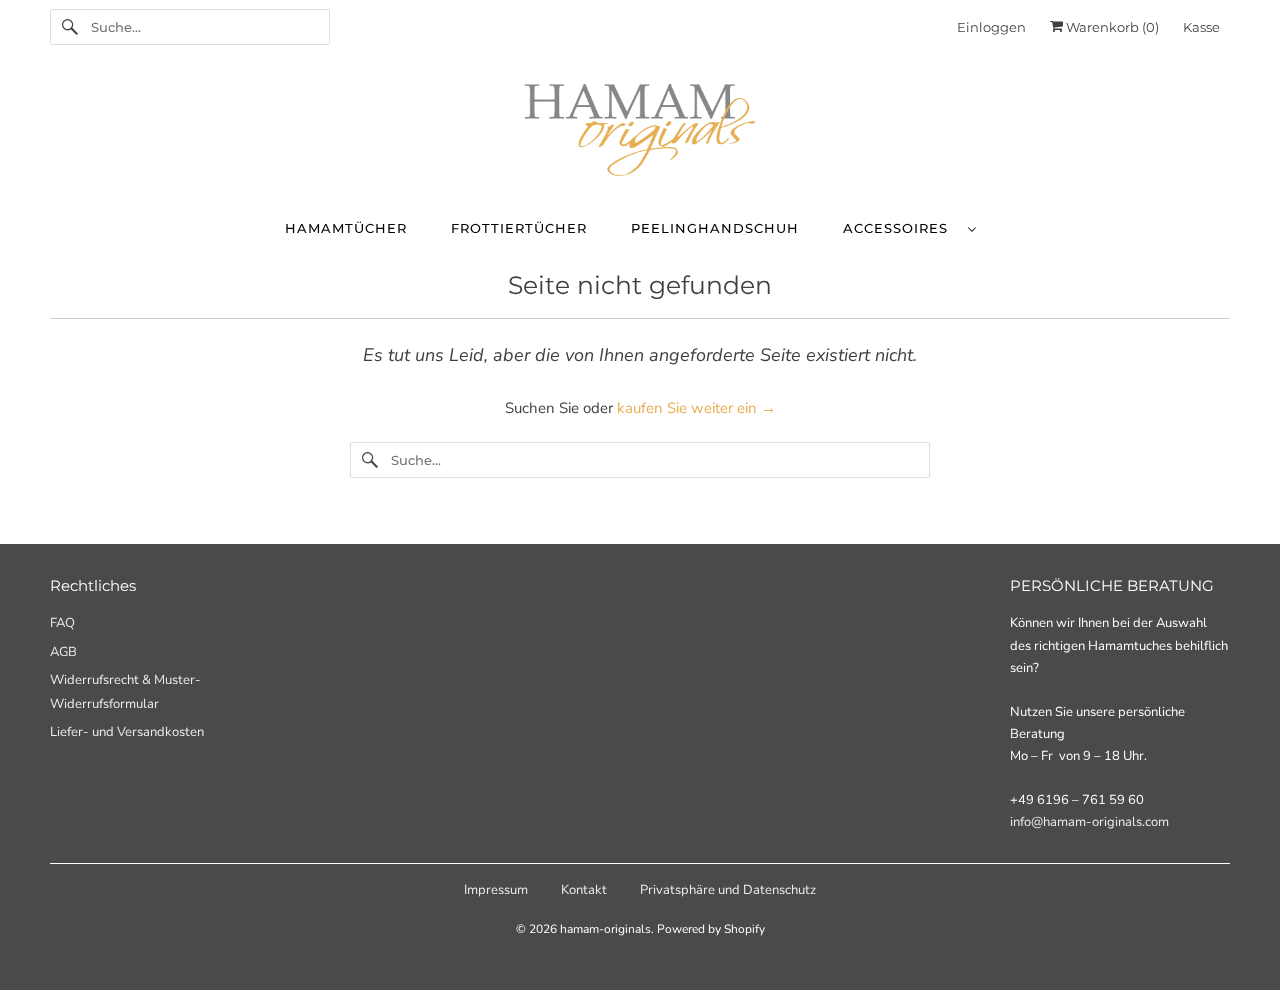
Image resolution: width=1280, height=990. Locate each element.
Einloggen (991, 27)
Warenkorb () (1111, 27)
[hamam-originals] (640, 134)
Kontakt (584, 890)
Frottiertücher (519, 228)
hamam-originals (605, 929)
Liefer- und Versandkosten (127, 732)
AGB (63, 652)
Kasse (1201, 27)
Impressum (496, 890)
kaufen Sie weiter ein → (696, 408)
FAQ (62, 623)
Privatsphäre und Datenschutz (728, 890)
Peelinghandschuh (715, 228)
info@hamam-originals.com (1089, 822)
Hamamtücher (346, 228)
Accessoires (900, 228)
